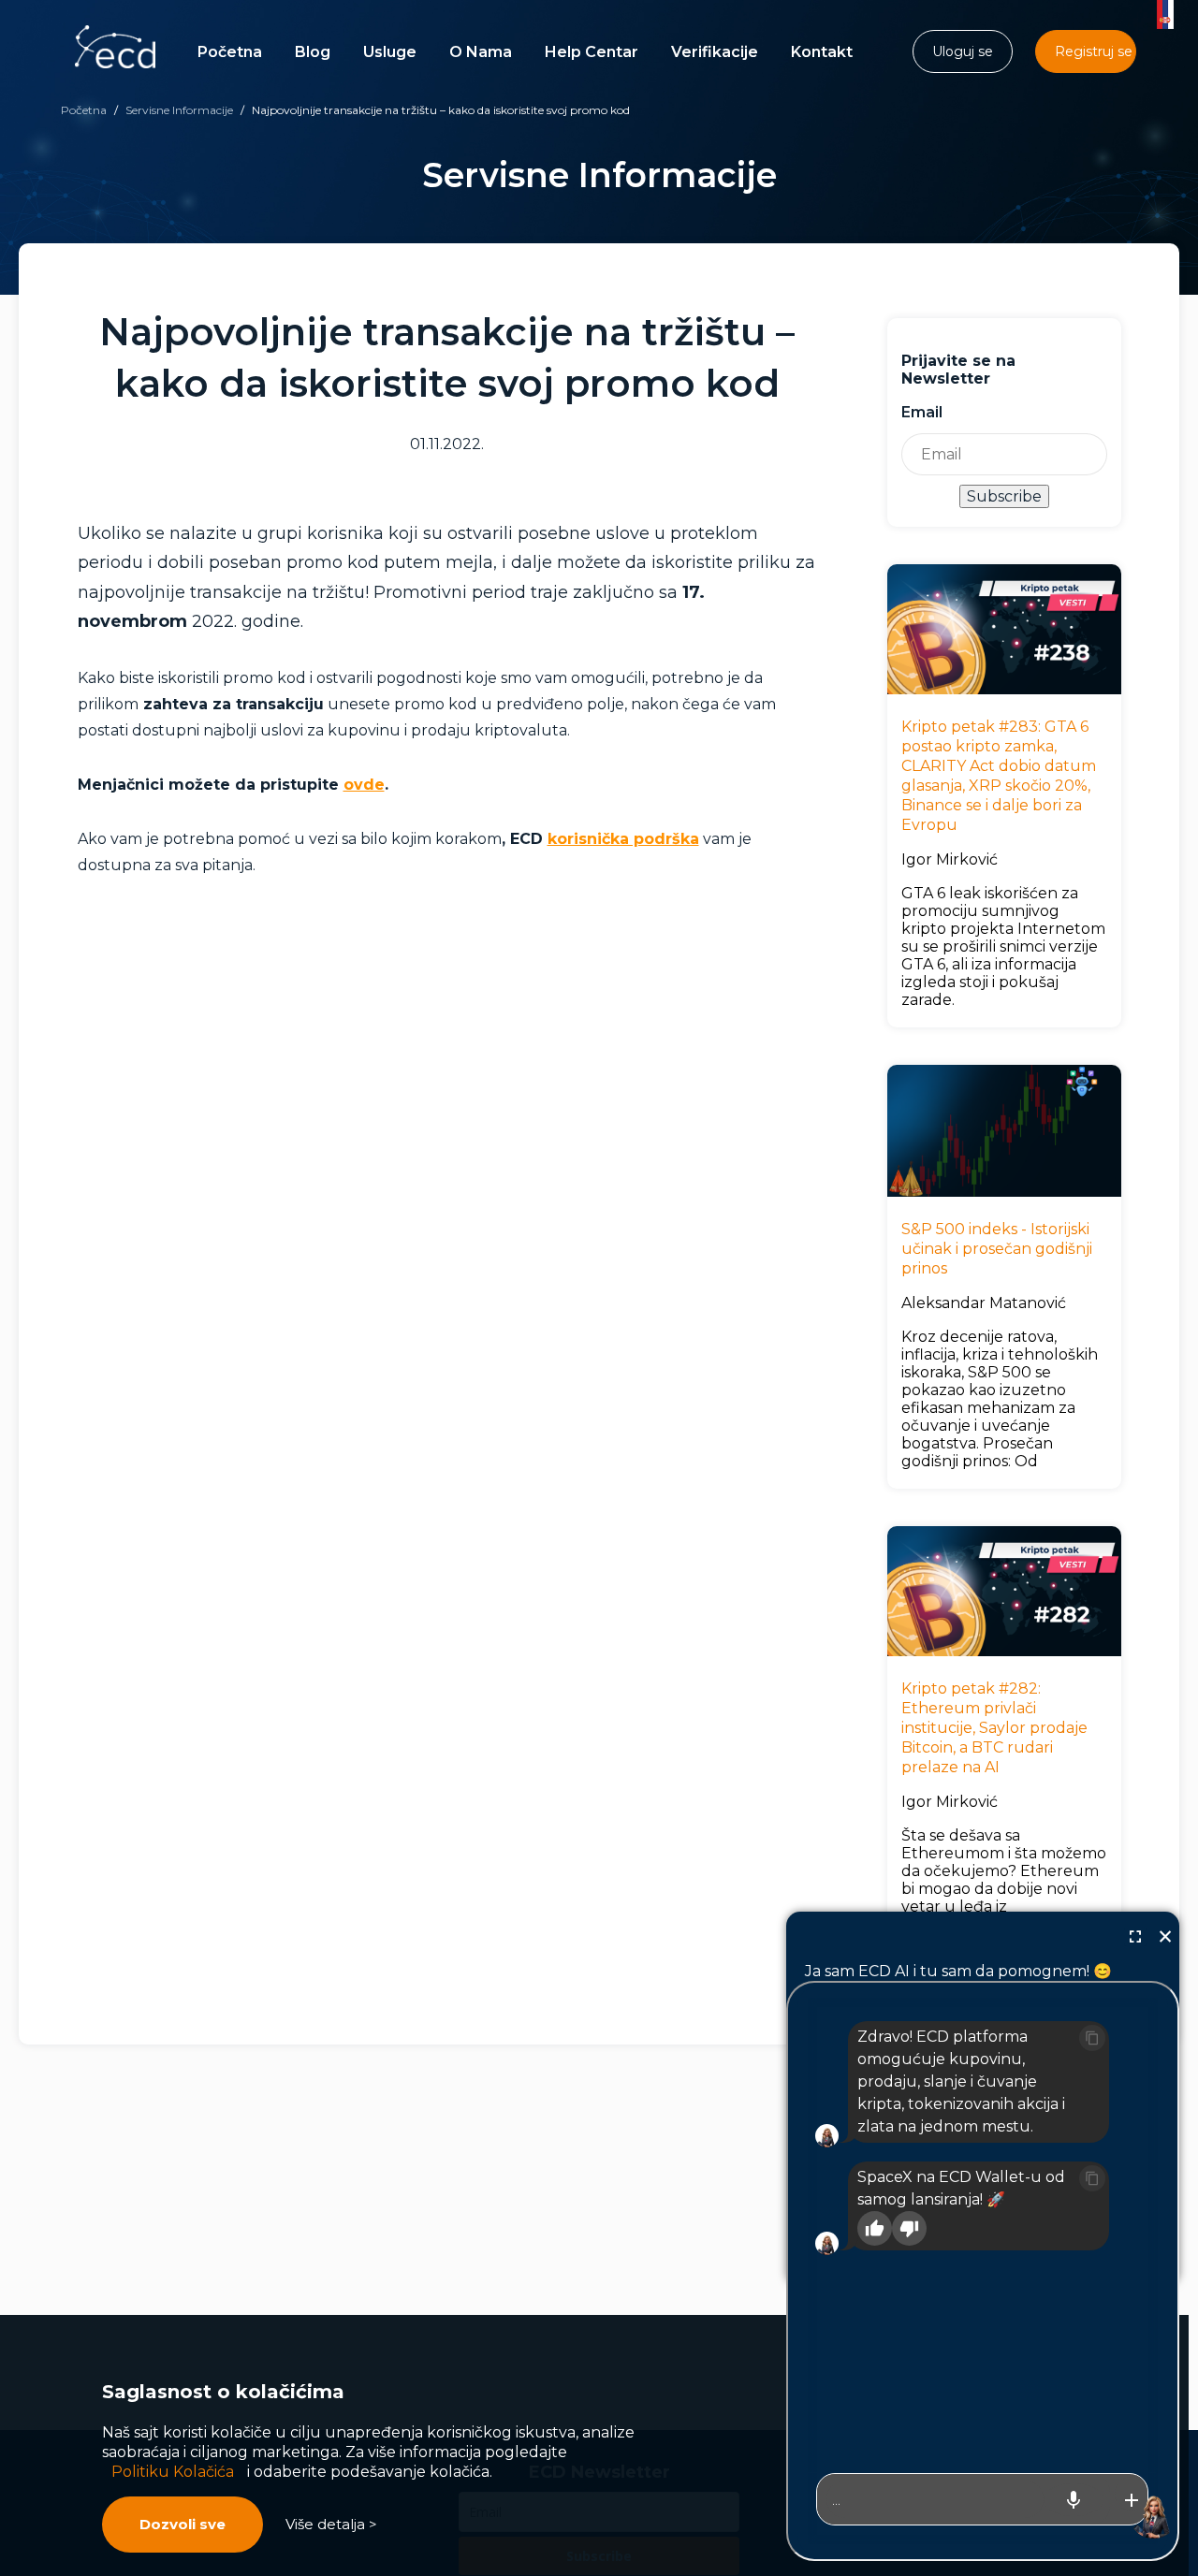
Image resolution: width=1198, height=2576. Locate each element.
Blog (313, 52)
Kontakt (822, 52)
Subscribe (1004, 496)
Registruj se (1094, 51)
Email (922, 412)
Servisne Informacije (179, 110)
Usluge (390, 52)
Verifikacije (715, 52)
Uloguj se (963, 51)
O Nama (481, 52)
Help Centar (592, 52)
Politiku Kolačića (173, 2472)
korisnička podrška (623, 839)
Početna (230, 52)
